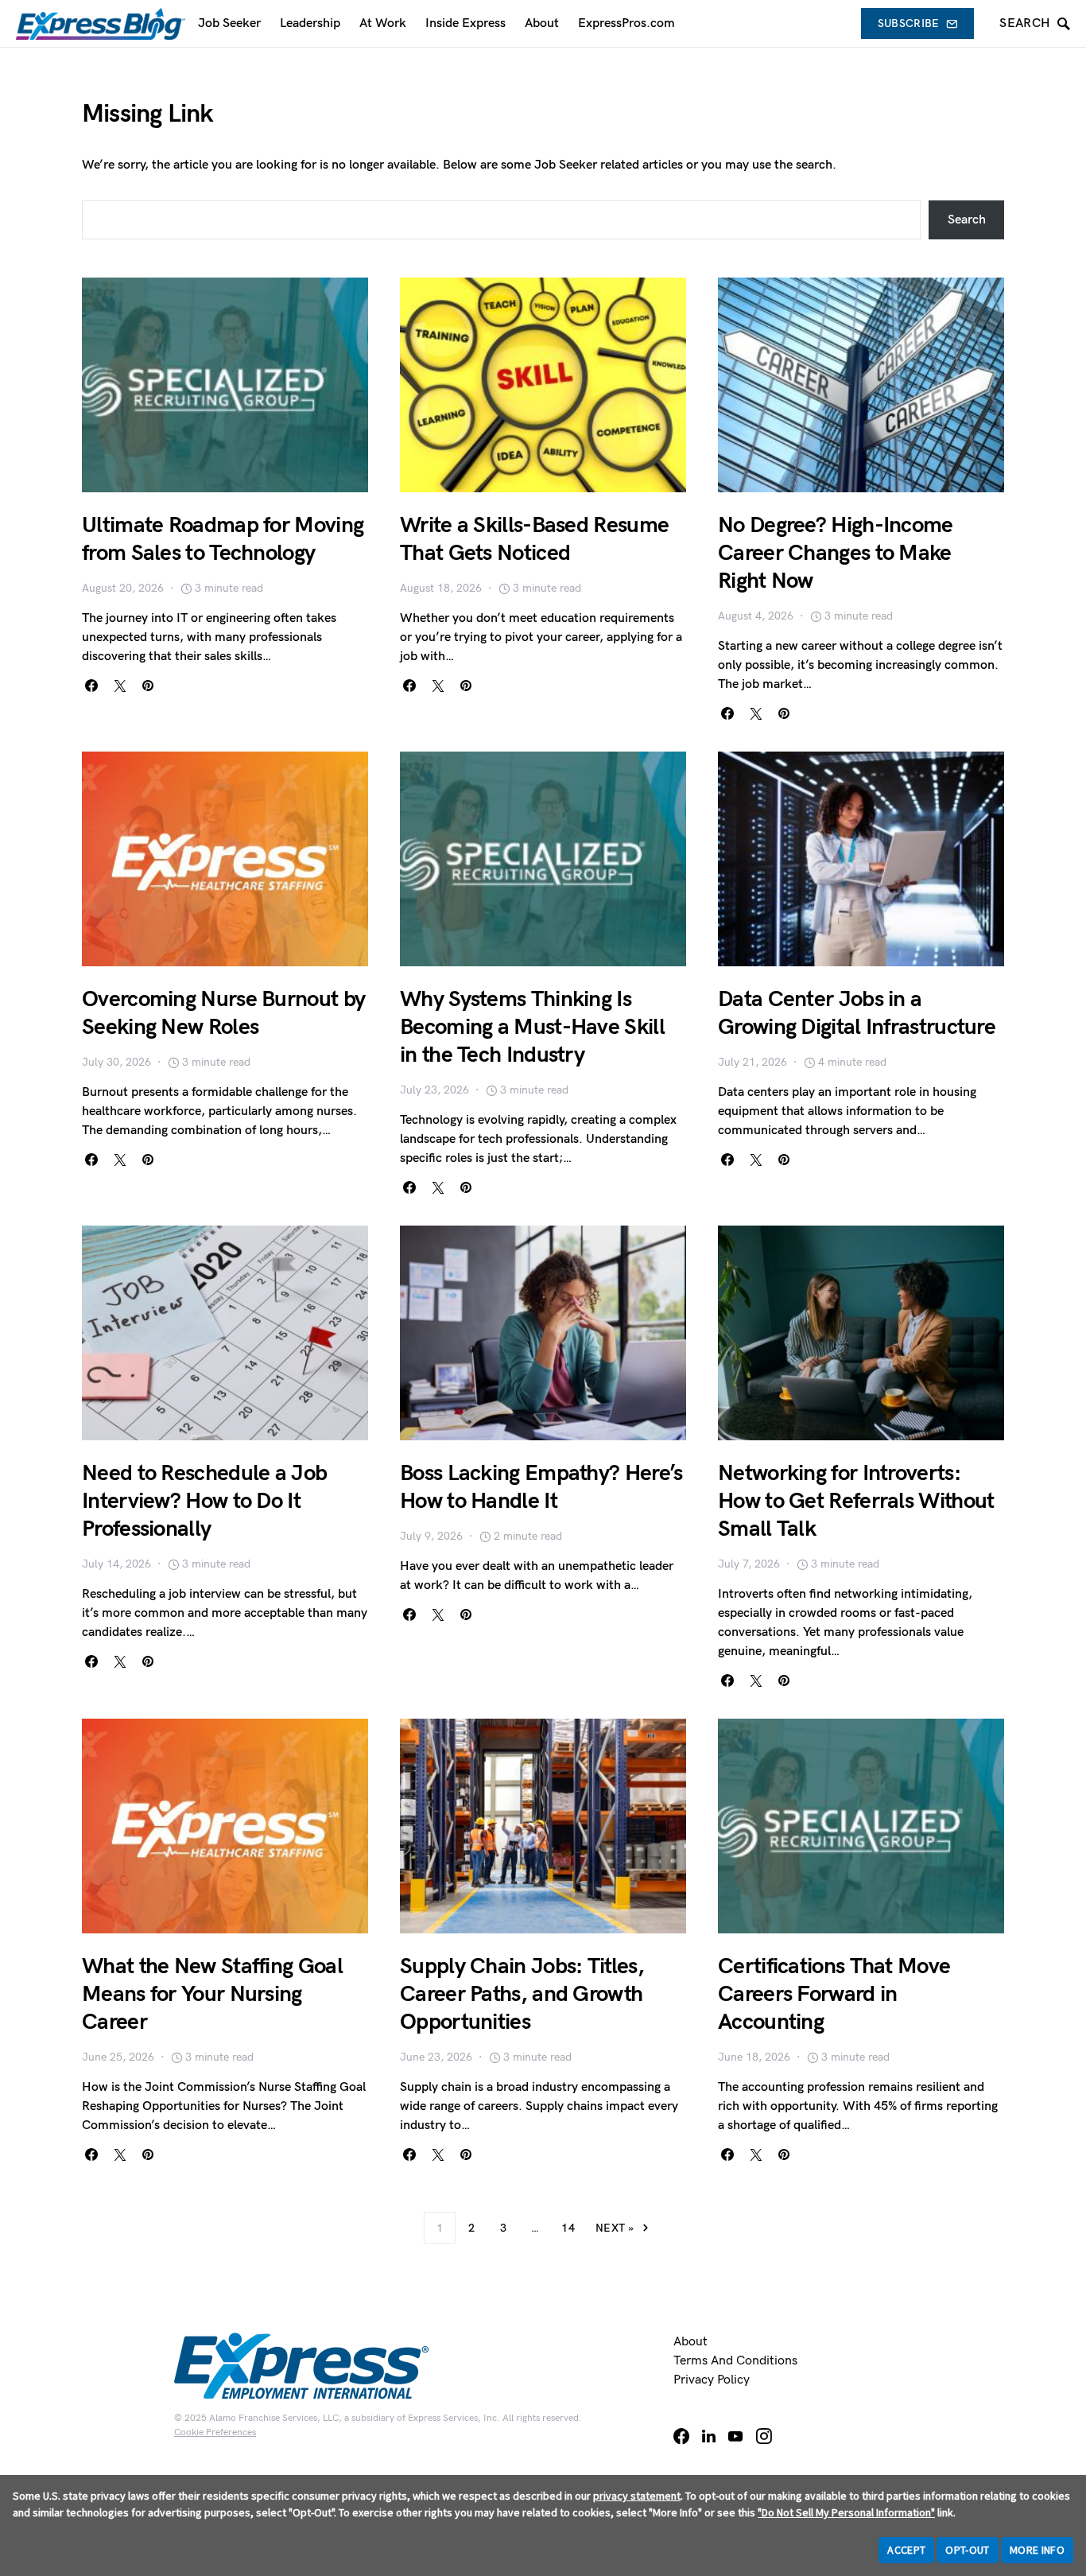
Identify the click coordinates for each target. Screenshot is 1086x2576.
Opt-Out (967, 2550)
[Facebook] (681, 2436)
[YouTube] (735, 2436)
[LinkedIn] (709, 2436)
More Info (1037, 2550)
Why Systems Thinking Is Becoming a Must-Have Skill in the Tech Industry (532, 1027)
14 (568, 2228)
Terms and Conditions (735, 2361)
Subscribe (909, 23)
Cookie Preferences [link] (215, 2432)
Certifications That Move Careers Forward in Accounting (834, 1994)
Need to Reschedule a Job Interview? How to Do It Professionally (204, 1501)
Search (967, 220)
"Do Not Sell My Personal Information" (846, 2512)
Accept (906, 2550)
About (690, 2342)
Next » (615, 2228)
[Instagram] (764, 2436)
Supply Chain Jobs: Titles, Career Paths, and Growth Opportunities (522, 1994)
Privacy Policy (712, 2380)
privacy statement (637, 2496)
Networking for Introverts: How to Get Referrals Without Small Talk (856, 1501)
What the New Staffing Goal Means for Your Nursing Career (212, 1994)
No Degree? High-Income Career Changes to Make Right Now (836, 553)
